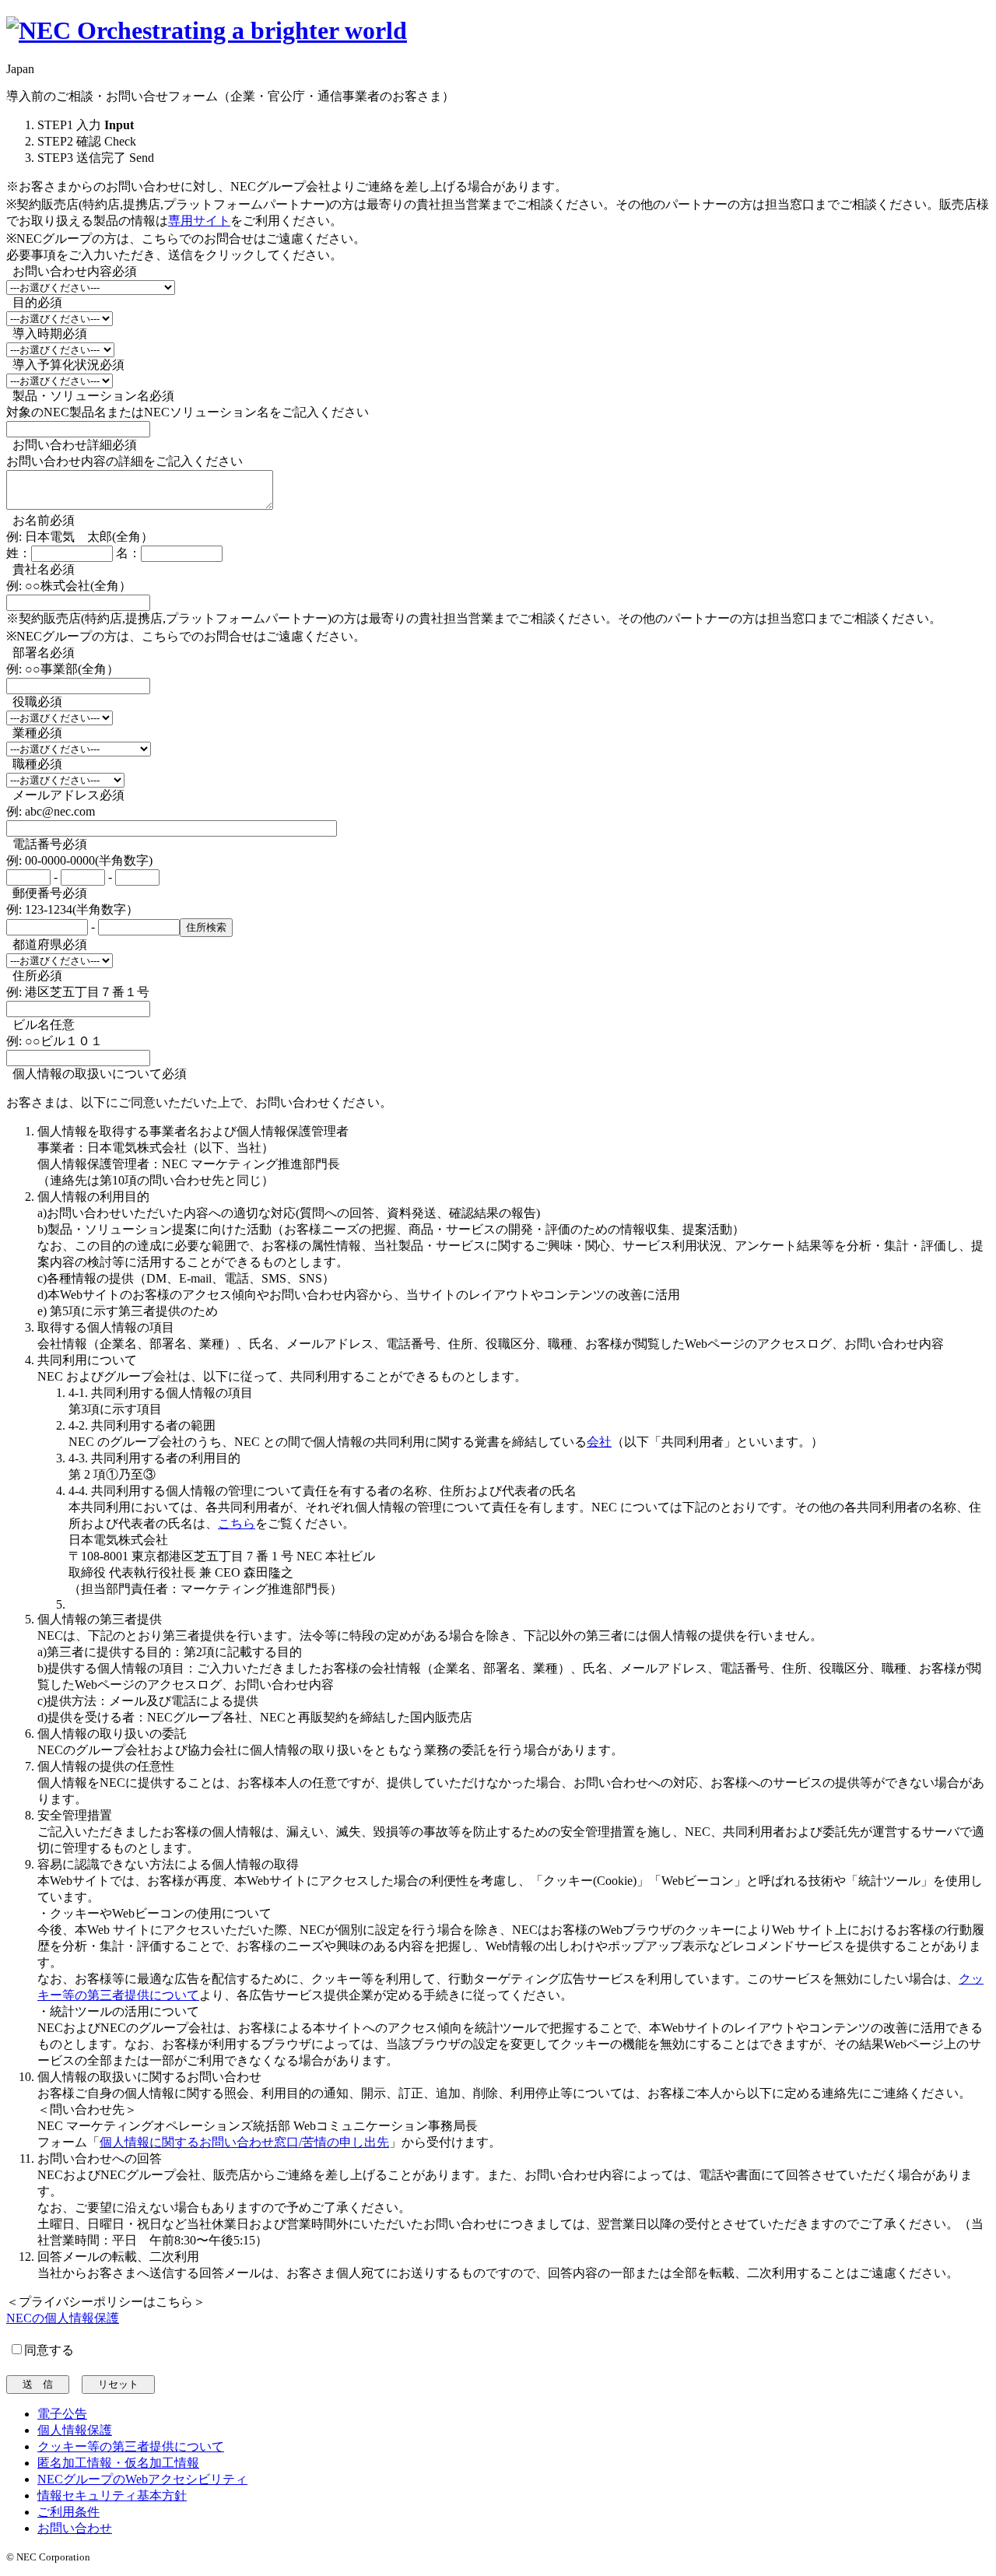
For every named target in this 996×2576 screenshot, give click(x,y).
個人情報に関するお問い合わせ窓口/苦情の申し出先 (244, 2142)
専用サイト (199, 221)
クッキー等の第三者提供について (131, 2446)
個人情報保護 (75, 2430)
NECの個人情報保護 (63, 2318)
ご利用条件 (68, 2512)
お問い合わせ (75, 2528)
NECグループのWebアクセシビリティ (142, 2479)
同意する (49, 2350)
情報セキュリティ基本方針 (112, 2495)
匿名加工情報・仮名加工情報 (118, 2463)
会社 (599, 1442)
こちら (237, 1523)
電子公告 (62, 2414)
